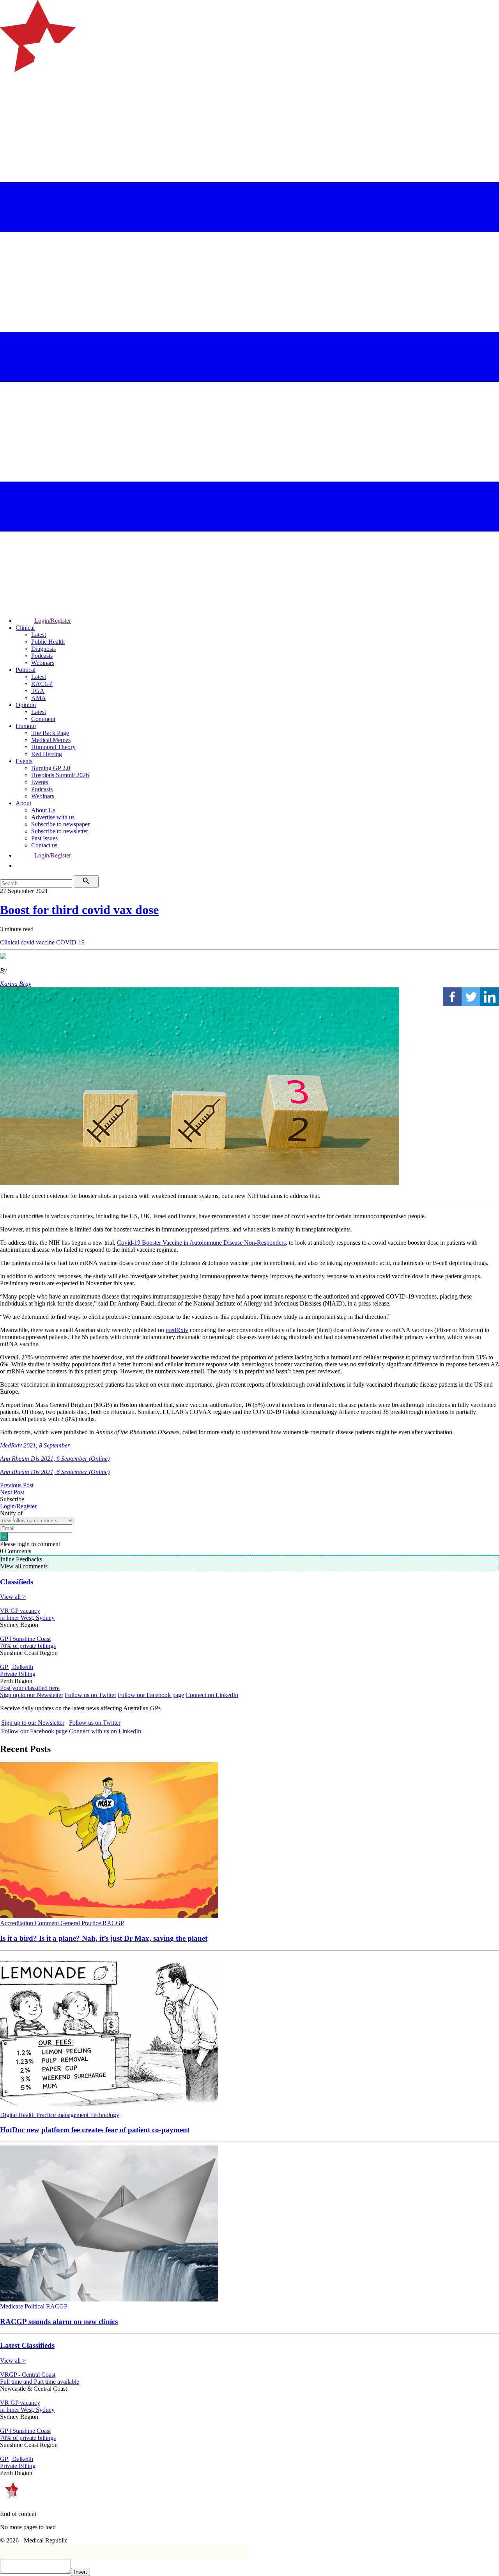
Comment (43, 719)
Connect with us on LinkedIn (105, 1731)
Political (26, 670)
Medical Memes (51, 740)
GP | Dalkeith (17, 1667)
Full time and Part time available (40, 2382)
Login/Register (53, 621)
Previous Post (17, 1485)
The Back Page (50, 733)
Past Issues (44, 838)
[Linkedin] (490, 997)
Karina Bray (16, 984)
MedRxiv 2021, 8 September (35, 1445)
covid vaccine (38, 942)
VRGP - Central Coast (28, 2375)
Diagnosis (43, 649)
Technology (105, 2115)
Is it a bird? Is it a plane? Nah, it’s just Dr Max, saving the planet (104, 1938)
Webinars (43, 663)
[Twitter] (471, 997)
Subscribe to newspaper (60, 824)
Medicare (12, 2306)
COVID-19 (70, 942)
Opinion (26, 705)
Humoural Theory (53, 747)
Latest (39, 635)
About (23, 803)
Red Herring (47, 754)
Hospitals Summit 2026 (60, 775)
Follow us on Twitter (90, 1695)
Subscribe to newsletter (60, 831)
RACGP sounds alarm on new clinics (59, 2322)
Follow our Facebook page (151, 1695)
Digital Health (18, 2115)
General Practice (81, 1923)
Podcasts (42, 656)
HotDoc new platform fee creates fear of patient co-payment (95, 2130)
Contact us (44, 845)
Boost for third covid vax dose (79, 910)
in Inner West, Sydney (27, 1618)
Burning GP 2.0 (51, 768)
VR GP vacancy (20, 1611)
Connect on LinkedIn (212, 1695)
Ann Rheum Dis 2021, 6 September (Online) (55, 1459)
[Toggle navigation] (9, 104)
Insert (81, 2572)
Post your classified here (30, 1688)
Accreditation (17, 1923)
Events (24, 761)
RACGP (42, 684)
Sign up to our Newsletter (32, 1695)
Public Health (48, 642)
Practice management (63, 2115)
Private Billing (18, 1674)
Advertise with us (53, 817)
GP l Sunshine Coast (25, 1639)
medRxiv (177, 1330)
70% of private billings (28, 1646)
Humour (26, 726)
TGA (38, 691)
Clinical (25, 628)
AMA (39, 698)
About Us (43, 810)
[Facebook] (452, 997)
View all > (13, 1597)
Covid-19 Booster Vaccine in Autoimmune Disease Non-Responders (201, 1243)
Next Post (12, 1492)
